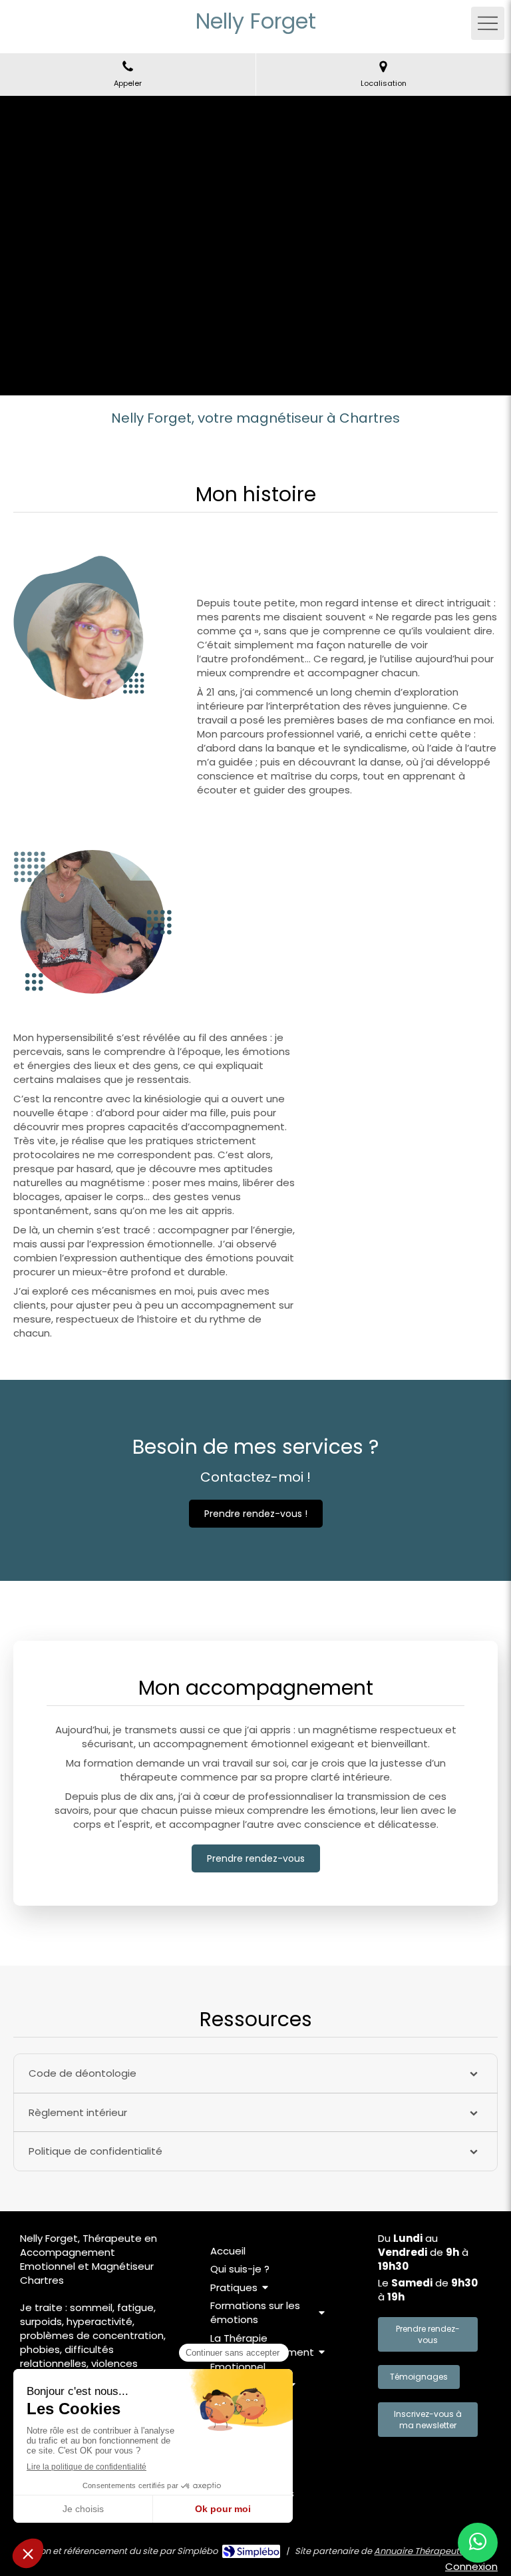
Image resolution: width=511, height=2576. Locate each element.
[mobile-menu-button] (488, 23)
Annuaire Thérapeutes (422, 2551)
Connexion (471, 2566)
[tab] (255, 2073)
